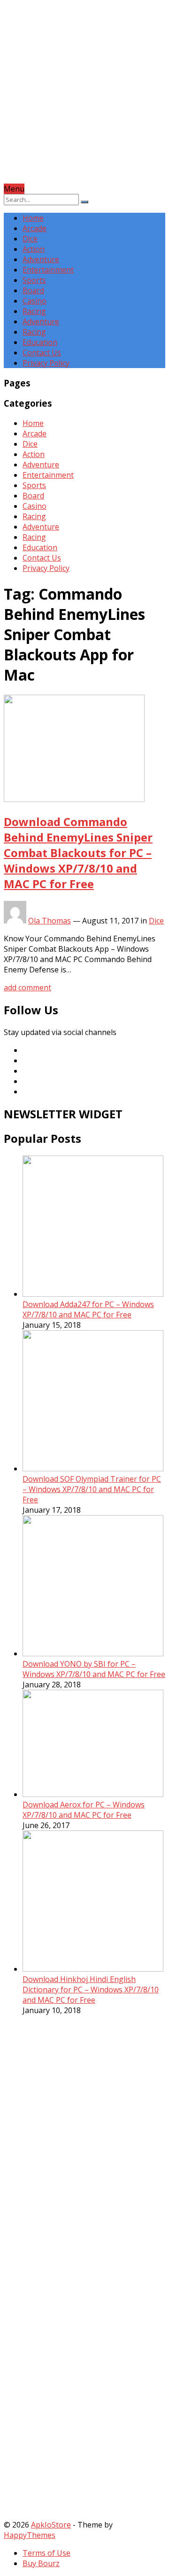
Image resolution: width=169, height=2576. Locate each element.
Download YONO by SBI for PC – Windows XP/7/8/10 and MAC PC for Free (94, 1669)
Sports (34, 280)
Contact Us (42, 353)
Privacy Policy (46, 363)
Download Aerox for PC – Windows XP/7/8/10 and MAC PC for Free (84, 1810)
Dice (30, 239)
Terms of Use (46, 2553)
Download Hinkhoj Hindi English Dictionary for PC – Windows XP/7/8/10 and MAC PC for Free (91, 1990)
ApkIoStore (51, 2525)
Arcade (35, 228)
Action (34, 249)
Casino (35, 301)
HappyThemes (30, 2535)
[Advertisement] (84, 99)
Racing (34, 311)
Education (40, 342)
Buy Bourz (41, 2563)
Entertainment (48, 270)
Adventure (41, 259)
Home (33, 218)
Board (33, 290)
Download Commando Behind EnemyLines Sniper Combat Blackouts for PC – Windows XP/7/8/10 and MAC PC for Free (78, 853)
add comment (27, 987)
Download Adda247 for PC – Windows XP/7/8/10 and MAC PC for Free (88, 1309)
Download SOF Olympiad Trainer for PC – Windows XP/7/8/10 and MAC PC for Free (92, 1489)
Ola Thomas (50, 921)
